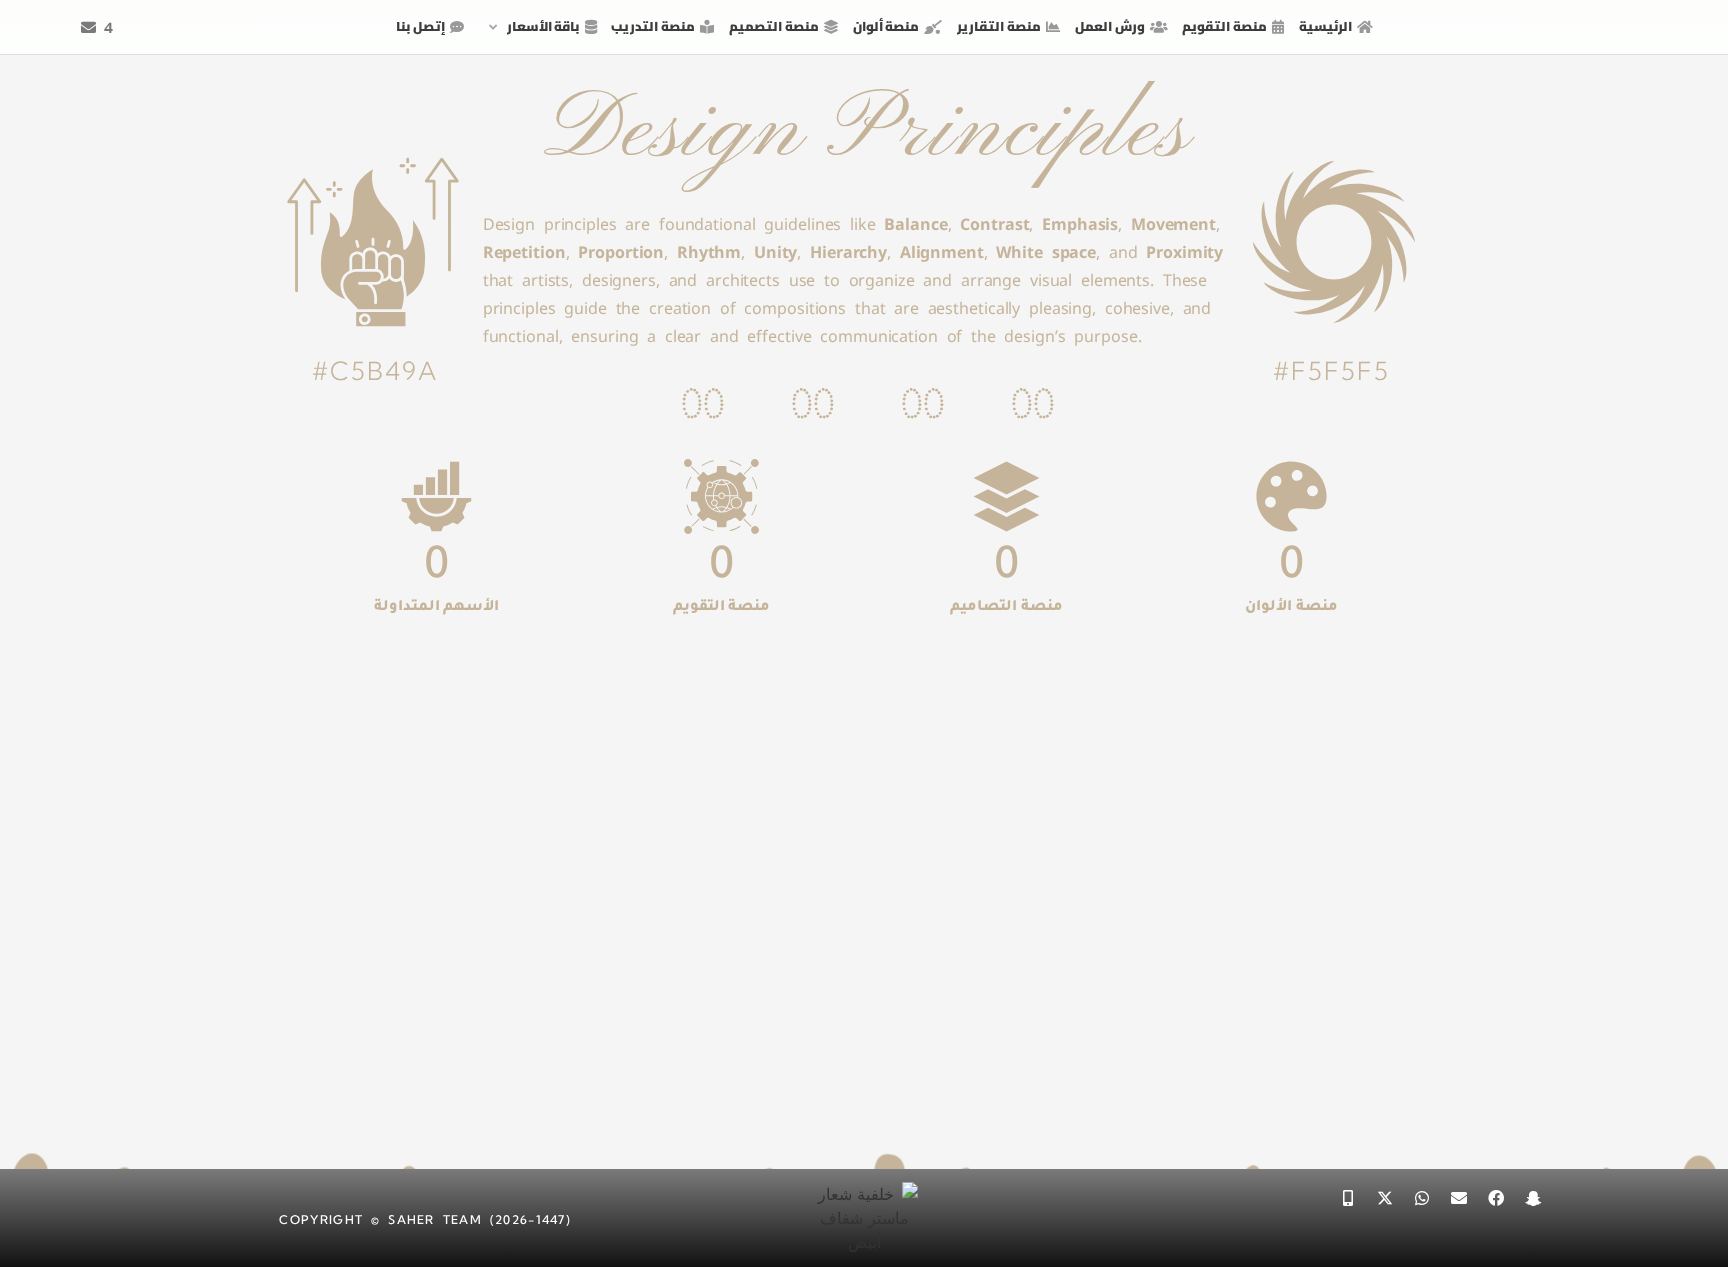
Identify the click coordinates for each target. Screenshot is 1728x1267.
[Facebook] (1496, 1198)
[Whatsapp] (1422, 1198)
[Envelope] (1459, 1198)
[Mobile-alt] (1348, 1198)
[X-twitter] (1385, 1198)
